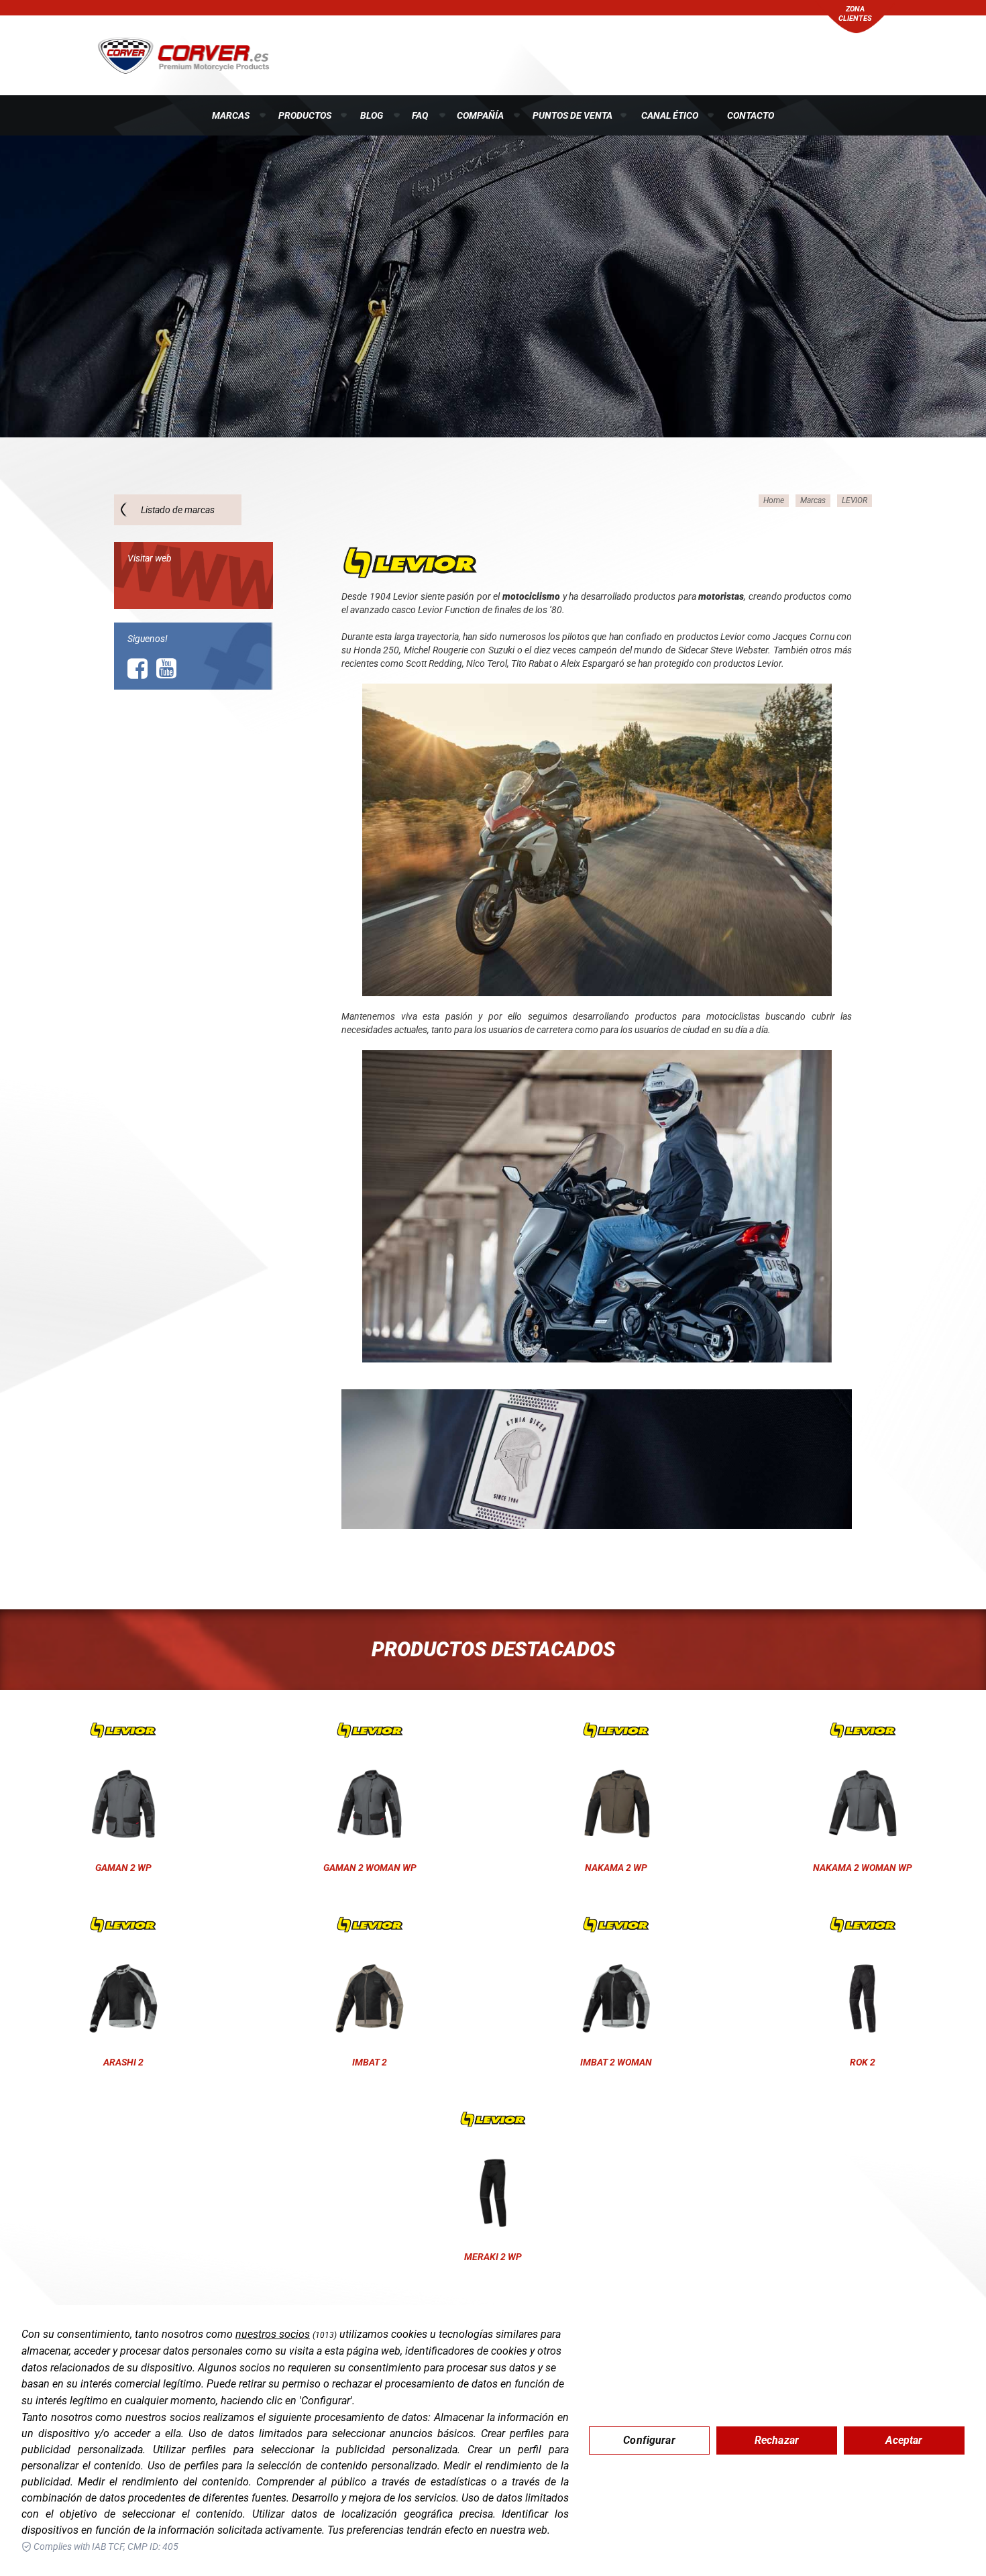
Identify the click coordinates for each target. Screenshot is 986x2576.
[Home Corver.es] (183, 54)
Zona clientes (855, 14)
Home (774, 500)
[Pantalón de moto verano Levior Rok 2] (863, 1925)
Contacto (751, 115)
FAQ (420, 115)
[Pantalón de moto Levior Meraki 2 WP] (493, 2119)
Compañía (480, 115)
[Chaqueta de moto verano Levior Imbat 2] (370, 1925)
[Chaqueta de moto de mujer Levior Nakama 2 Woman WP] (863, 1730)
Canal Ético (670, 115)
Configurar (649, 2440)
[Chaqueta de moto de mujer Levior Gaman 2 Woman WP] (370, 1730)
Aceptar (904, 2440)
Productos (305, 115)
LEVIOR (855, 500)
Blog (372, 115)
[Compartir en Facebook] (138, 669)
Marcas (231, 115)
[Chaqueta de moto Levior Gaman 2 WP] (123, 1730)
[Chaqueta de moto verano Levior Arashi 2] (123, 1925)
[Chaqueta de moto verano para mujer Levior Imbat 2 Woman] (616, 1925)
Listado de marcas (178, 510)
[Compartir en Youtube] (166, 669)
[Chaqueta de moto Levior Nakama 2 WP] (616, 1730)
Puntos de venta (572, 115)
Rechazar (777, 2440)
